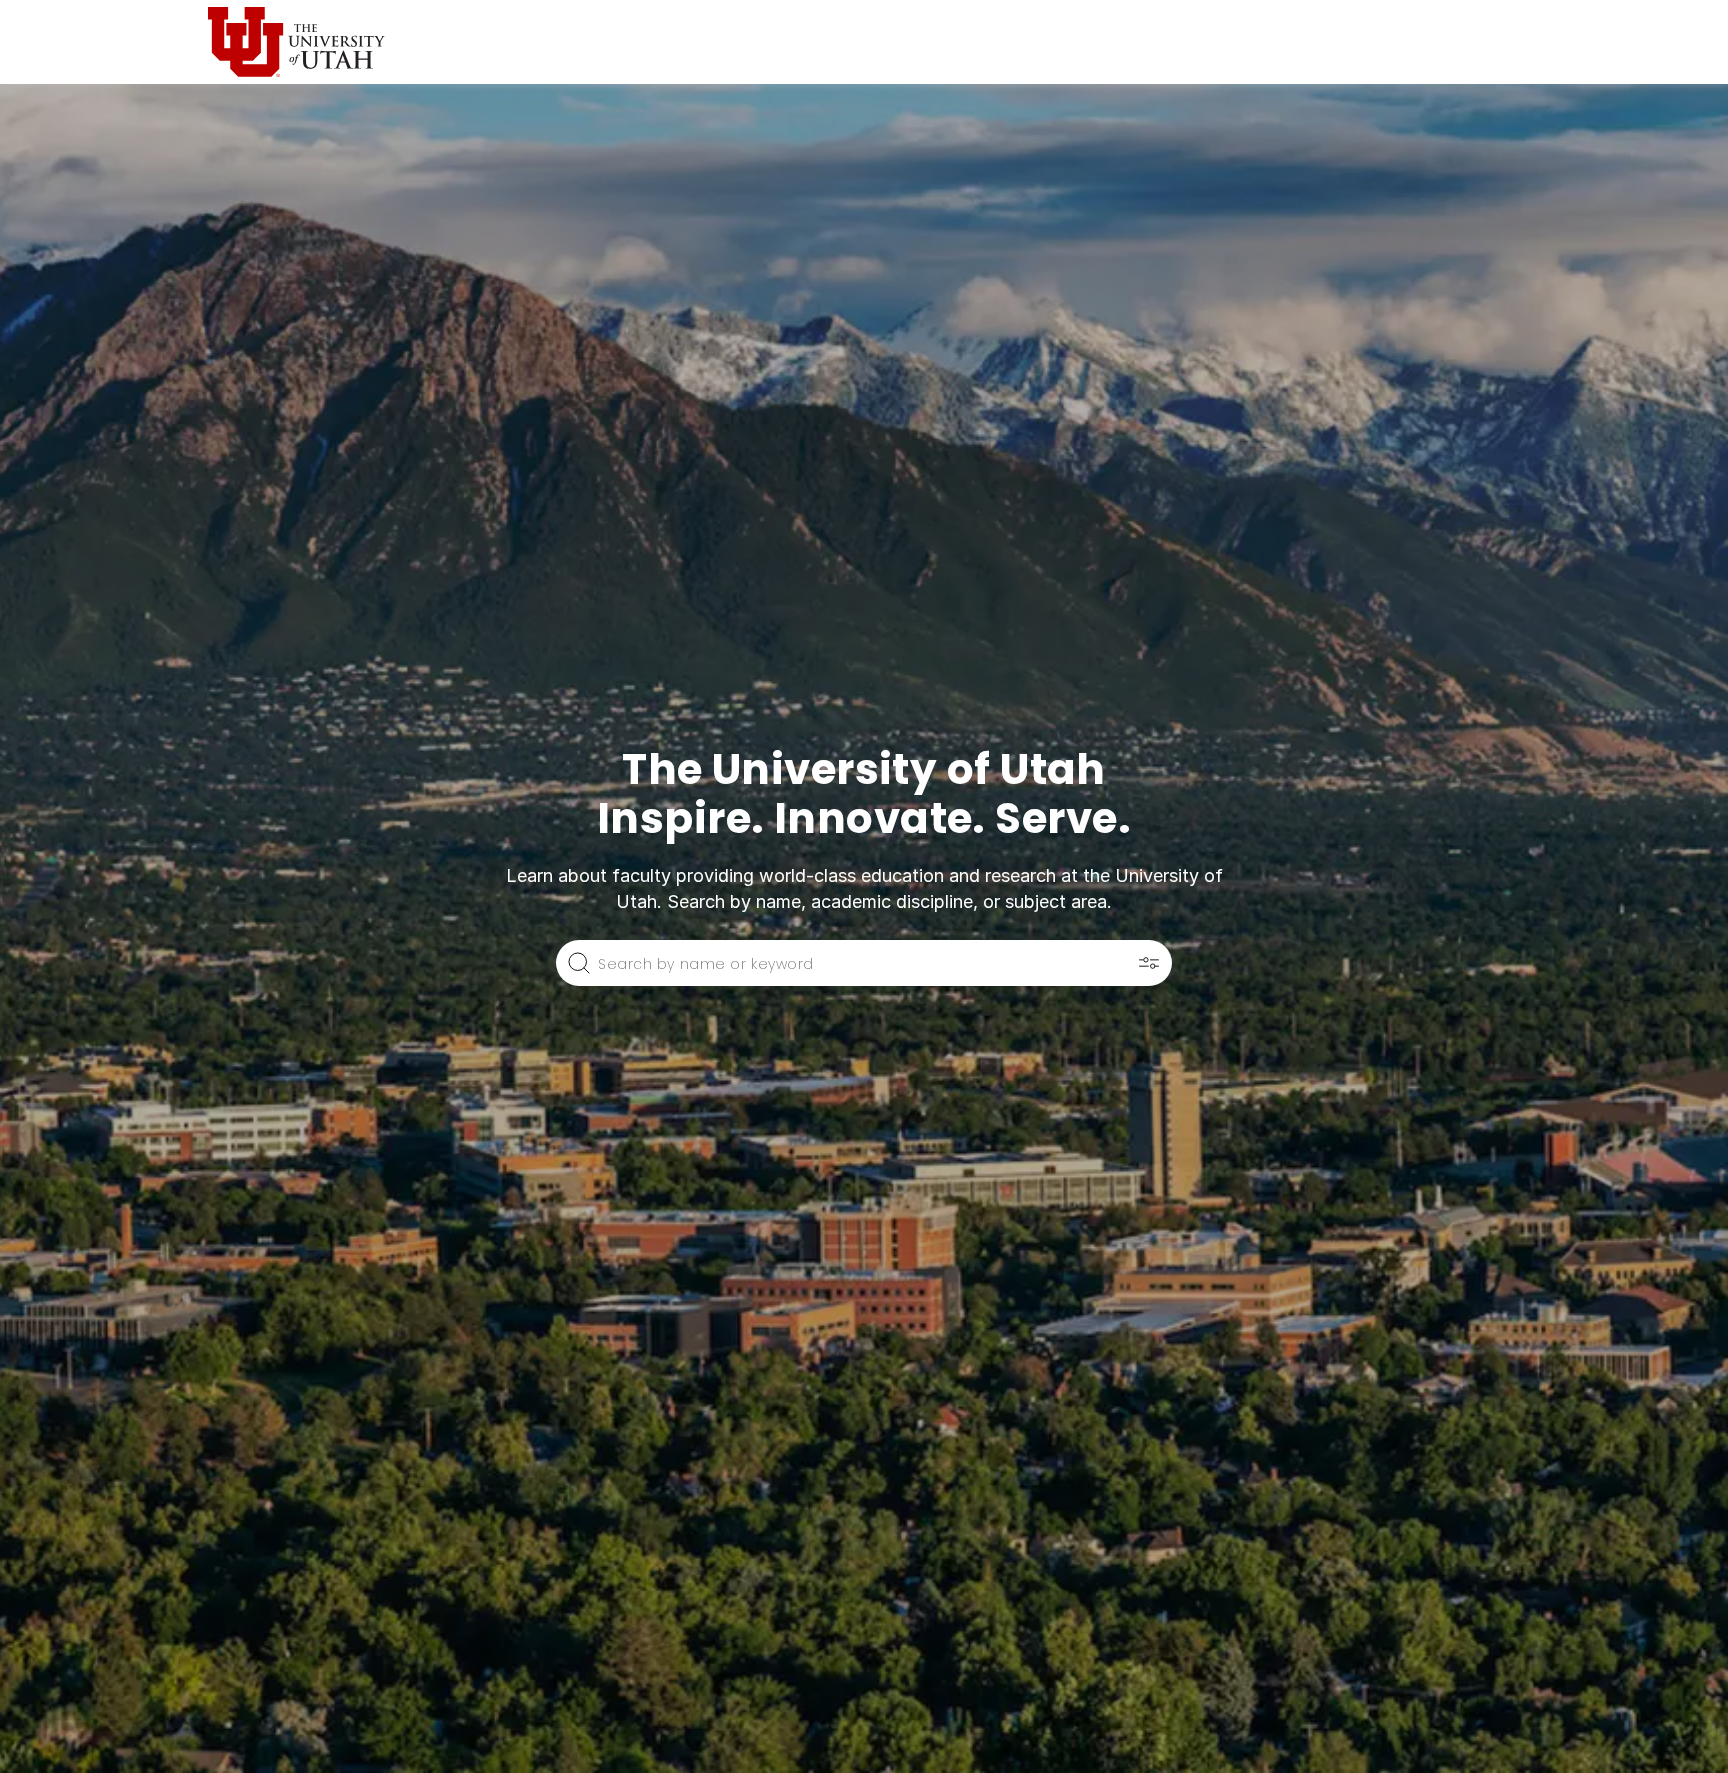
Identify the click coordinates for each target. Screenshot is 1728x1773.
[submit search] (579, 963)
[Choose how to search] (1149, 963)
